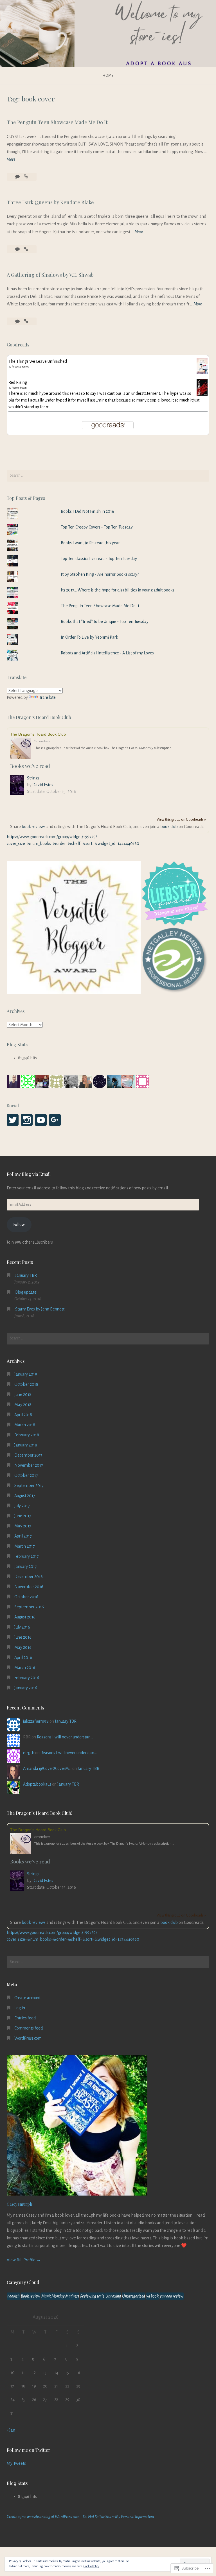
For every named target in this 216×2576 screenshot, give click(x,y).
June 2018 (23, 1394)
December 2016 (29, 1577)
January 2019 (26, 1374)
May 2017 (23, 1526)
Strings (33, 778)
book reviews (34, 827)
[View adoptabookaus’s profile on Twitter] (13, 1120)
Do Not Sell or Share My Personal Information (118, 2517)
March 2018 (25, 1425)
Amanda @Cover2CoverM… (47, 1768)
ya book (152, 2296)
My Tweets (16, 2463)
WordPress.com (28, 2038)
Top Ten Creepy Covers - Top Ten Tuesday (97, 527)
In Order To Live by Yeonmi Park (89, 637)
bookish (13, 2296)
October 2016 (26, 1597)
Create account (27, 1998)
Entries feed (25, 2018)
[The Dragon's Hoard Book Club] (22, 749)
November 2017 (29, 1465)
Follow (19, 1224)
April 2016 (23, 1657)
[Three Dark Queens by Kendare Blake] (26, 249)
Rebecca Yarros (20, 367)
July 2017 (22, 1506)
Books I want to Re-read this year (90, 543)
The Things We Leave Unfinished (38, 361)
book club (169, 827)
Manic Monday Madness (60, 2296)
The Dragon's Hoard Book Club (38, 734)
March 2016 (25, 1668)
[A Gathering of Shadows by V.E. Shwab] (26, 321)
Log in (20, 2008)
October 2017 (26, 1475)
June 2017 (23, 1516)
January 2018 (26, 1445)
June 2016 (23, 1637)
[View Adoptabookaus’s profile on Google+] (55, 1120)
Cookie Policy (91, 2566)
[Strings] (19, 786)
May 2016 (23, 1647)
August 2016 (25, 1617)
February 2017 (27, 1556)
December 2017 (28, 1455)
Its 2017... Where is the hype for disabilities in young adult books (118, 590)
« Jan (11, 2430)
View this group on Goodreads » (181, 819)
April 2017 (23, 1536)
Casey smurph (19, 2204)
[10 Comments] (18, 321)
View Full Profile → (24, 2260)
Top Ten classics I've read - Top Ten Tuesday (99, 559)
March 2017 (25, 1546)
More (11, 160)
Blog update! (26, 1292)
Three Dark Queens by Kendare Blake (50, 202)
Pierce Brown (19, 388)
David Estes (43, 785)
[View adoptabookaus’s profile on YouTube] (41, 1120)
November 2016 (29, 1587)
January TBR (26, 1275)
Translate (47, 697)
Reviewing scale (92, 2296)
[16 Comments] (18, 249)
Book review (31, 2296)
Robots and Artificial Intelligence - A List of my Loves (107, 653)
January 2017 (26, 1566)
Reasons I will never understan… (65, 1737)
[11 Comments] (18, 177)
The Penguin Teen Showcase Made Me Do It (57, 122)
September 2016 (29, 1607)
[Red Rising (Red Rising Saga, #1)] (202, 394)
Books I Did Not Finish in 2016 (87, 511)
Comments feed (29, 2028)
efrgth (29, 1753)
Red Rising (18, 382)
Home (108, 76)
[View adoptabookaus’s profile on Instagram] (27, 1120)
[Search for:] (108, 476)
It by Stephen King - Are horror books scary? (100, 574)
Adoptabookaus (37, 1784)
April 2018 (23, 1415)
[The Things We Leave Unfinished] (202, 373)
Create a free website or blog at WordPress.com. (44, 2517)
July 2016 (22, 1627)
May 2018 (23, 1405)
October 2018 (26, 1384)
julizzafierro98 (36, 1721)
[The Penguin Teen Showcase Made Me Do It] (26, 177)
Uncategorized (134, 2296)
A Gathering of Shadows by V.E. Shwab (50, 275)
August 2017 (25, 1496)
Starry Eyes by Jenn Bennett (40, 1309)
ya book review (172, 2296)
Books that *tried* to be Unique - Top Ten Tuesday (105, 622)
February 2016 (27, 1678)
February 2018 (27, 1435)
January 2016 (26, 1688)
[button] (74, 928)
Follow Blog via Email (29, 1174)
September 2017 (29, 1486)
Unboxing (113, 2296)
